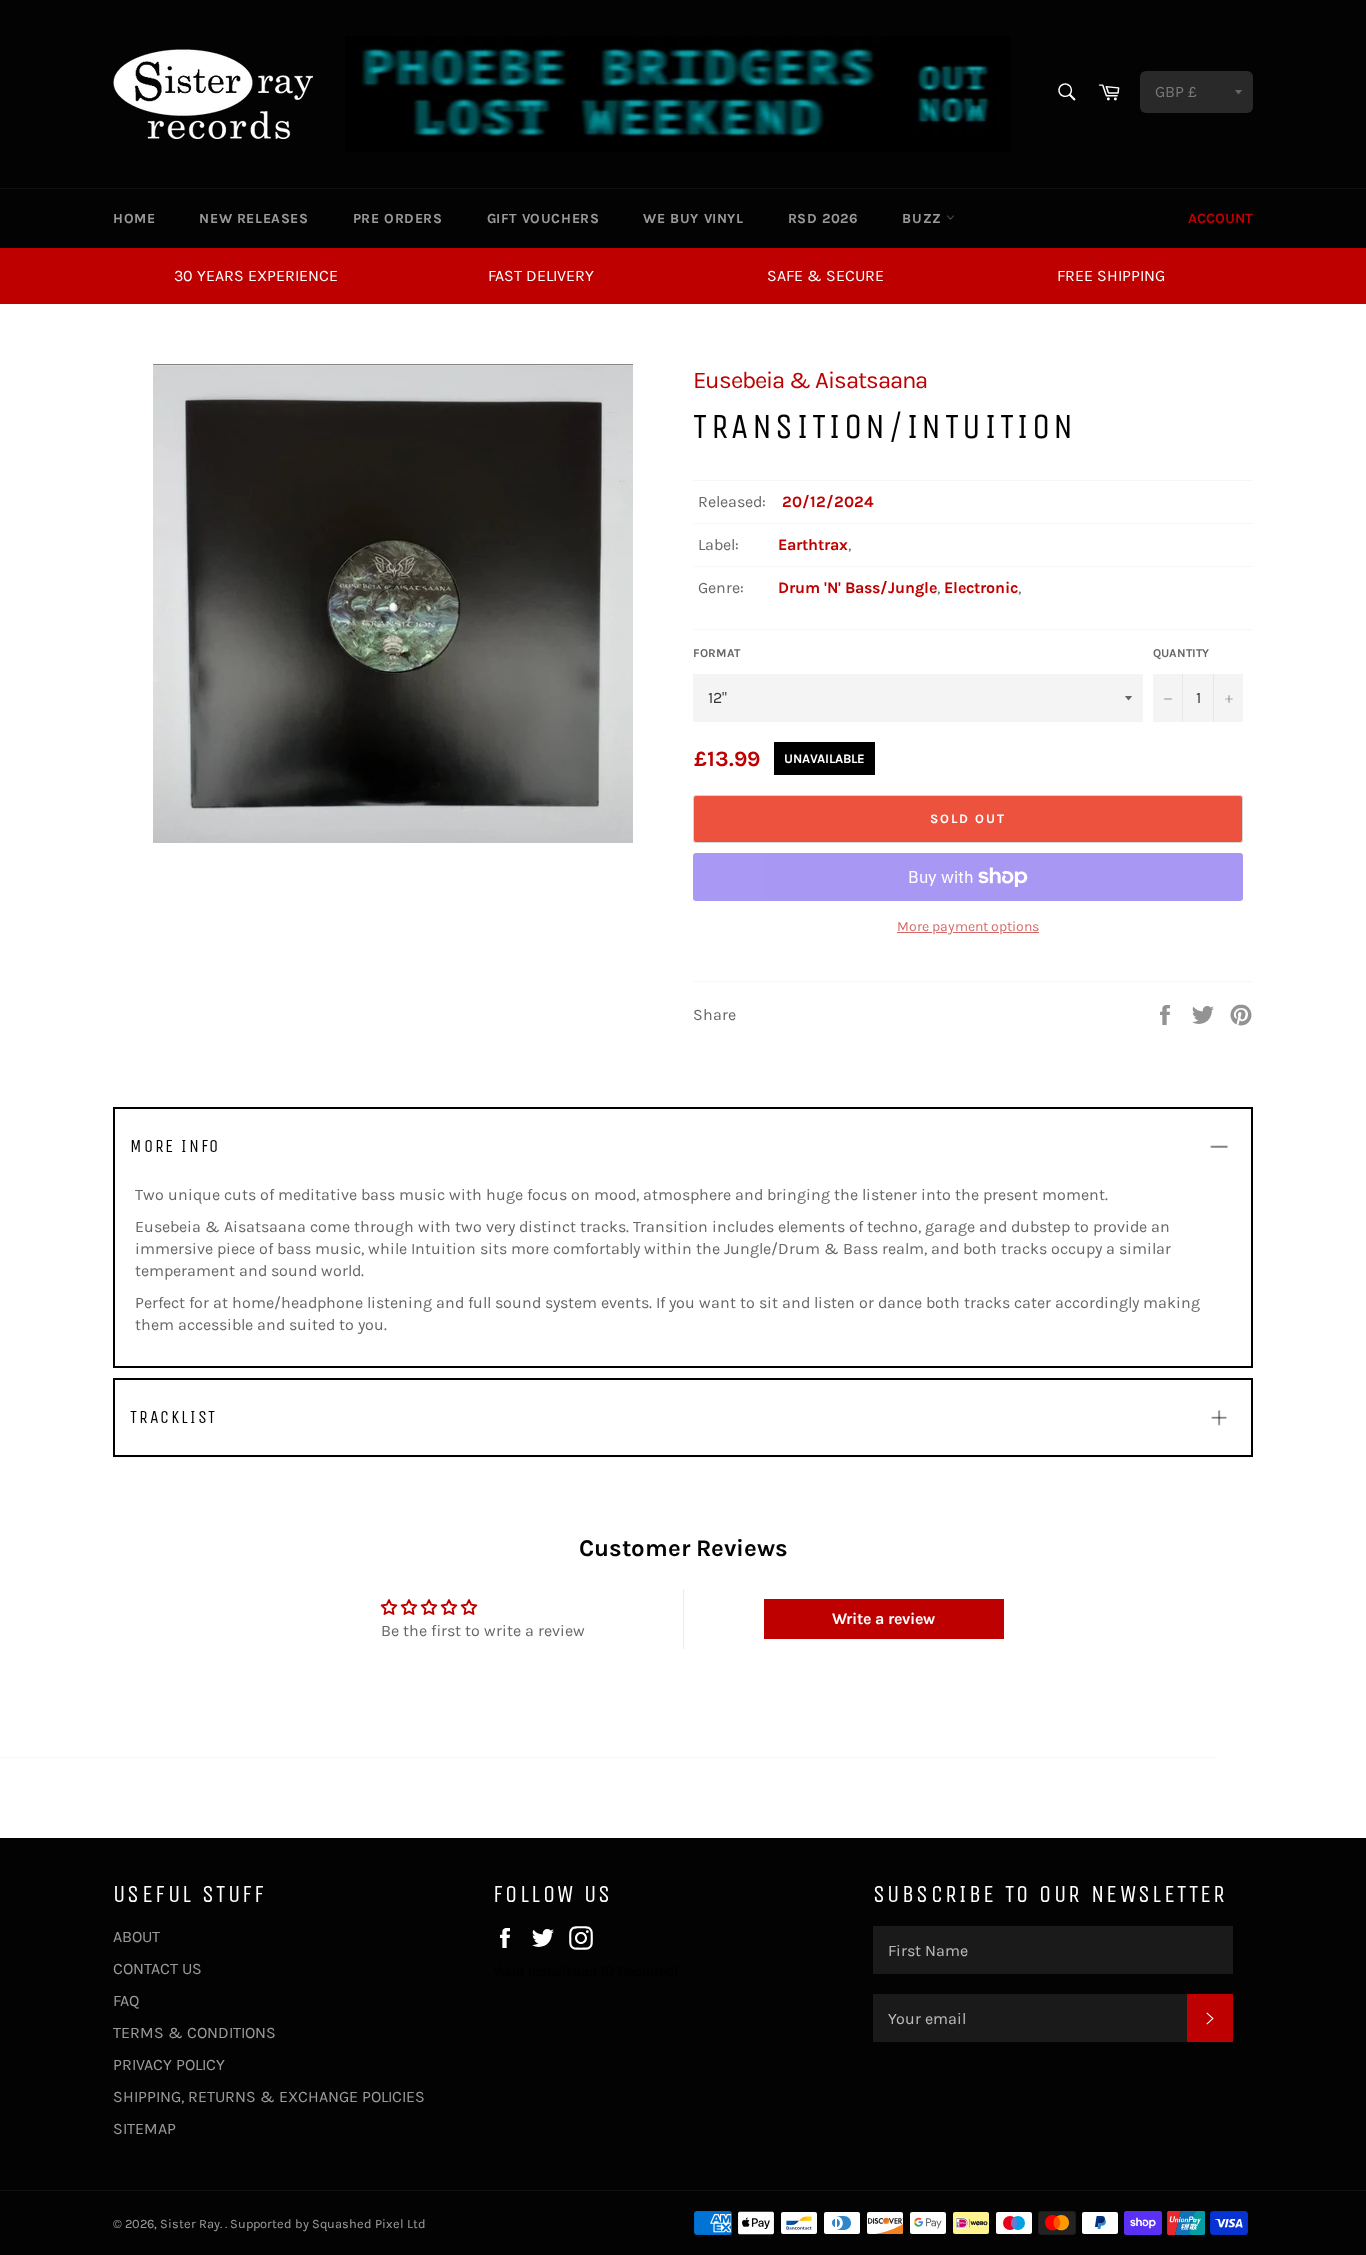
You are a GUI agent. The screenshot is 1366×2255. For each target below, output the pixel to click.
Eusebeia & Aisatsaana (810, 380)
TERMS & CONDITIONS (194, 2032)
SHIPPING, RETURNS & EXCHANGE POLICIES (269, 2096)
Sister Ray (190, 2223)
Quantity (1181, 653)
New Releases (253, 218)
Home (134, 218)
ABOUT (136, 1936)
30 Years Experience (256, 275)
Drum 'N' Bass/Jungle (857, 587)
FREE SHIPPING (1111, 275)
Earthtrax (813, 544)
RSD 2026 (823, 218)
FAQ (126, 2000)
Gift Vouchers (543, 218)
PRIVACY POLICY (169, 2064)
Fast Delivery (541, 275)
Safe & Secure (825, 275)
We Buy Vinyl (693, 218)
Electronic (981, 587)
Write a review (883, 1618)
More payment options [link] (968, 926)
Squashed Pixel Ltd (369, 2223)
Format (716, 653)
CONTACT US (157, 1968)
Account (1220, 218)
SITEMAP (144, 2128)
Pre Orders (398, 218)
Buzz (924, 218)
